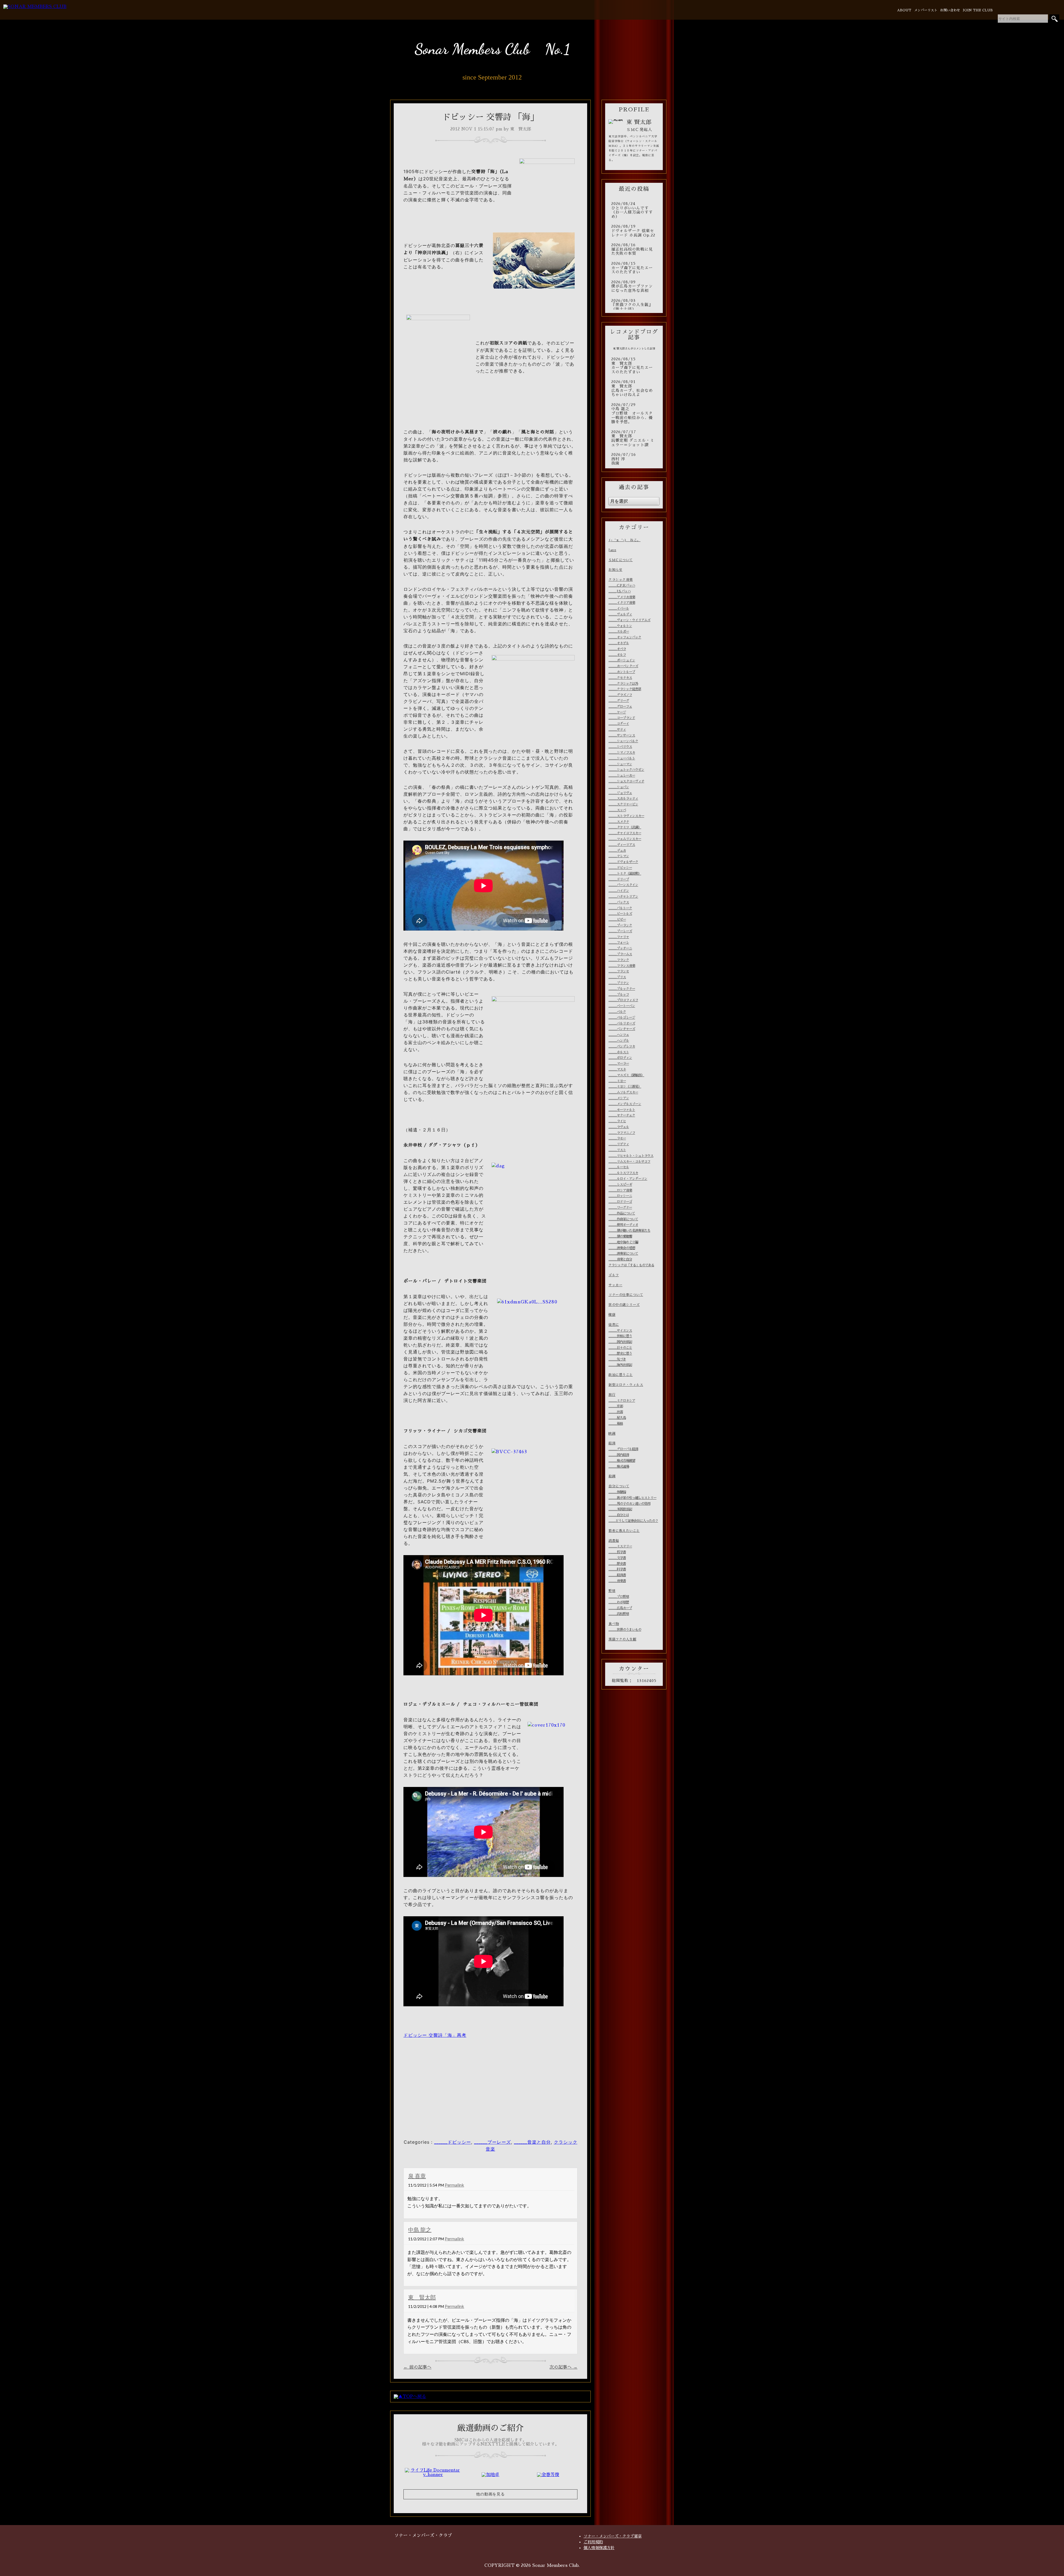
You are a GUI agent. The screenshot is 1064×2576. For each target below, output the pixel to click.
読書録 (614, 1541)
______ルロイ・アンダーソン (628, 1179)
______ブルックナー (622, 989)
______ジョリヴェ (620, 793)
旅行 (612, 1395)
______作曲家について (623, 1219)
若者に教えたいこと (624, 1531)
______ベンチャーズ (622, 1029)
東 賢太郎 (422, 2297)
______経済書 (617, 1575)
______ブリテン (619, 983)
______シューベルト (622, 758)
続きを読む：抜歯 (634, 459)
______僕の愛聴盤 (620, 1236)
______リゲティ (619, 1144)
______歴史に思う (620, 1354)
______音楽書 (617, 1581)
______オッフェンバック (625, 637)
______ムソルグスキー (623, 1092)
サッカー (615, 1285)
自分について (619, 1486)
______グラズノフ (620, 695)
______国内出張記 (620, 1342)
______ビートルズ (620, 914)
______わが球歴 (619, 1602)
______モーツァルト (622, 1110)
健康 (612, 1315)
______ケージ (617, 712)
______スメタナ (619, 822)
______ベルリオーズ (622, 1023)
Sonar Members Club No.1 (492, 49)
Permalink (454, 2185)
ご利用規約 (593, 2542)
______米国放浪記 (620, 1509)
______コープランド (622, 718)
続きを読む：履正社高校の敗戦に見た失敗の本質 (634, 249)
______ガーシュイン (622, 660)
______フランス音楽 (622, 966)
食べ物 (614, 1624)
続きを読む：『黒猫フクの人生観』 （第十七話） (634, 305)
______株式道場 (619, 1467)
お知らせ (615, 570)
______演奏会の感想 (622, 1248)
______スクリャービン (623, 804)
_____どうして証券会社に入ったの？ (633, 1521)
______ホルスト (619, 1052)
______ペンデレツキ (622, 1046)
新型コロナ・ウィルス (626, 1385)
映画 (612, 1434)
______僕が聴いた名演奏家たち (629, 1231)
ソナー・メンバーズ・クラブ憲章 (613, 2536)
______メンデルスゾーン (625, 1104)
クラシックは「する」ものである (631, 1265)
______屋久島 (617, 1418)
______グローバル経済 (623, 1449)
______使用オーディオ (623, 1225)
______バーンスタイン (623, 885)
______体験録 (617, 1492)
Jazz (612, 550)
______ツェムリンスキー (625, 839)
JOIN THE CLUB (978, 10)
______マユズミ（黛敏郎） (626, 1075)
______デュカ (617, 851)
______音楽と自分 (532, 2142)
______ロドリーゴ (620, 1202)
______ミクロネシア (622, 1401)
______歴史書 (617, 1564)
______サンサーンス (622, 735)
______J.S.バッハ (620, 591)
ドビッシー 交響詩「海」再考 (435, 2035)
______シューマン (620, 764)
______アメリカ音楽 (622, 597)
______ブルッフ (619, 995)
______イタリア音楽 (622, 603)
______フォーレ (619, 942)
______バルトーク (620, 908)
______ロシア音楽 (620, 1190)
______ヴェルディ (620, 614)
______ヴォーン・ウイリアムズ (629, 620)
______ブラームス (620, 954)
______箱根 (616, 1424)
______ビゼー (617, 920)
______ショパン (619, 787)
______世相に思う (620, 1336)
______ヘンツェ (619, 1035)
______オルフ (617, 655)
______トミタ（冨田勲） (625, 874)
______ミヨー (617, 1081)
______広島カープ (620, 1608)
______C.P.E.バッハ (622, 585)
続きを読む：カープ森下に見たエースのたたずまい (634, 268)
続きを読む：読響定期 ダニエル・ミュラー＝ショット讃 (634, 438)
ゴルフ (614, 1275)
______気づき (617, 1359)
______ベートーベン (622, 1006)
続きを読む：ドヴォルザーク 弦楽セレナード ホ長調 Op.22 (634, 231)
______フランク (619, 960)
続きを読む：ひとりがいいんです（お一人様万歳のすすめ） (634, 210)
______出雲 (616, 1412)
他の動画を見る (490, 2494)
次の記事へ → (563, 2367)
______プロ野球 (619, 1597)
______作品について (622, 1213)
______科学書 (617, 1569)
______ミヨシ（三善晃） (625, 1087)
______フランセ (619, 971)
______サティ (617, 730)
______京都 (616, 1406)
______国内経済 (619, 1455)
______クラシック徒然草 (625, 689)
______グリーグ (619, 701)
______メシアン (619, 1098)
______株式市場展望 (622, 1461)
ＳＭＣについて (621, 560)
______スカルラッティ (623, 798)
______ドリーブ (619, 879)
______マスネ (617, 1069)
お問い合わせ (950, 10)
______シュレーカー (622, 775)
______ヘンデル (619, 1041)
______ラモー (617, 1138)
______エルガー (619, 631)
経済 (612, 1443)
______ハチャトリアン (623, 897)
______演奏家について (623, 1254)
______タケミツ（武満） (625, 827)
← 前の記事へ (417, 2367)
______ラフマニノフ (622, 1133)
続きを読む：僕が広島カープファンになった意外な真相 (634, 287)
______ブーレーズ (493, 2142)
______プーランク (620, 925)
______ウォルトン (620, 626)
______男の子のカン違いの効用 (629, 1504)
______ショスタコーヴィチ (626, 781)
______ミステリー (620, 1546)
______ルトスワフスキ (623, 1173)
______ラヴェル (619, 1127)
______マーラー (619, 1064)
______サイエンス (620, 1331)
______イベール (619, 608)
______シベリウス (620, 747)
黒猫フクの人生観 (622, 1639)
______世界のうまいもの (625, 1630)
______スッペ (617, 810)
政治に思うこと (621, 1375)
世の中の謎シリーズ (624, 1305)
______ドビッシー (453, 2142)
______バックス (619, 902)
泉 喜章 (417, 2176)
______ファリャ (619, 937)
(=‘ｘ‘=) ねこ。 (625, 540)
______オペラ (617, 649)
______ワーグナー (620, 1208)
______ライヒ (617, 1121)
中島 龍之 (420, 2230)
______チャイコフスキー (625, 833)
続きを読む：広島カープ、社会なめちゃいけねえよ (634, 388)
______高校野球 (619, 1614)
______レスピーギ (620, 1185)
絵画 (612, 1476)
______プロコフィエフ (623, 1000)
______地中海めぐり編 (623, 1242)
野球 (612, 1591)
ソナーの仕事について (626, 1295)
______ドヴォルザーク (623, 862)
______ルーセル (619, 1167)
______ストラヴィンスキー (626, 816)
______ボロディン (620, 1058)
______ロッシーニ (620, 1196)
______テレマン (619, 856)
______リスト (617, 1150)
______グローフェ (620, 707)
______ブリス (617, 977)
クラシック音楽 (621, 580)
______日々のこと (620, 1348)
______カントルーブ (622, 672)
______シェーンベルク (623, 741)
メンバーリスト (926, 10)
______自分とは (619, 1515)
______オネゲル (619, 643)
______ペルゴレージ (622, 1018)
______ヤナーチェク (622, 1115)
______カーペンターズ (623, 666)
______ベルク (617, 1012)
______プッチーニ (620, 948)
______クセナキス (620, 678)
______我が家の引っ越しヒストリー (632, 1498)
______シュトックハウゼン (626, 770)
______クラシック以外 (623, 684)
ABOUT (904, 10)
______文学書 (617, 1558)
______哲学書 (617, 1552)
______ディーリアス (622, 845)
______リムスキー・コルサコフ (629, 1162)
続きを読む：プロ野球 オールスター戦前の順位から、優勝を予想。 (634, 414)
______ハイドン (619, 891)
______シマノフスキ (622, 752)
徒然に (614, 1325)
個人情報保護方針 (599, 2548)
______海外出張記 (620, 1365)
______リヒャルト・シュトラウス (631, 1156)
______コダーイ (619, 724)
